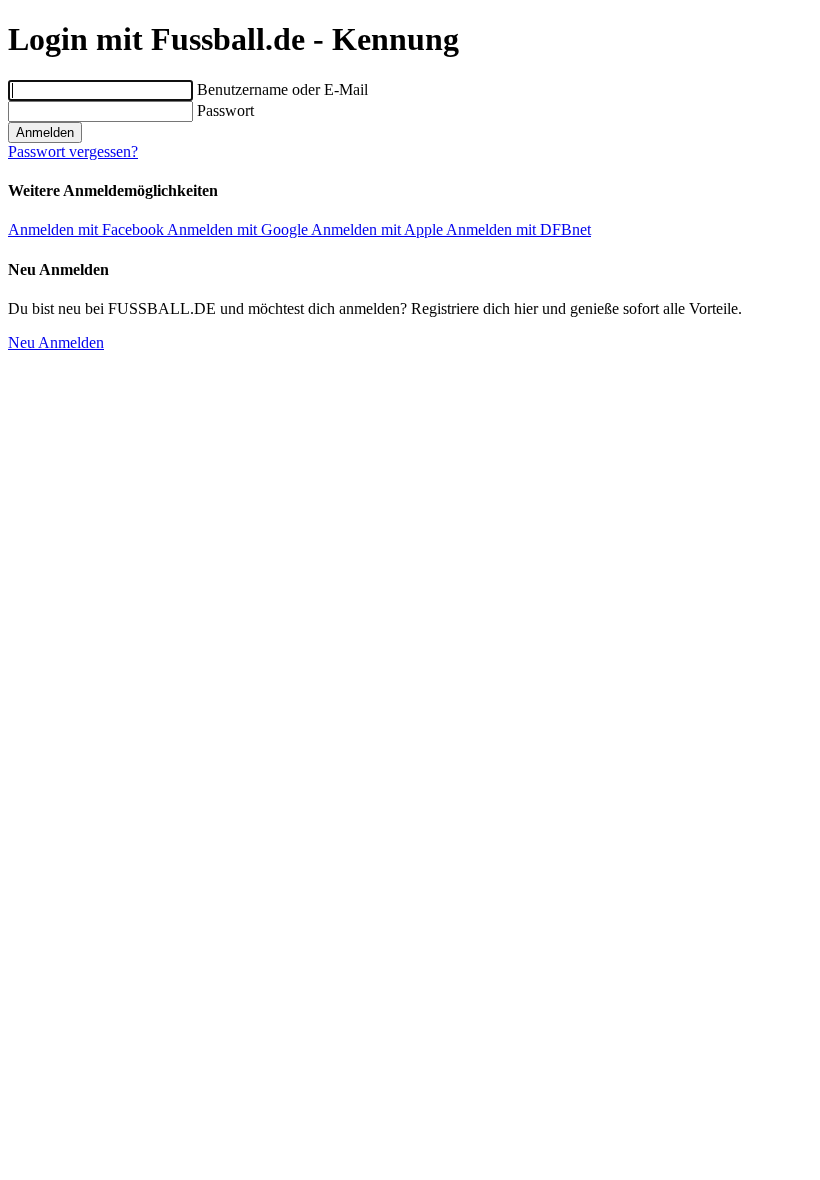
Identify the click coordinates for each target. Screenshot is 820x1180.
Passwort (225, 110)
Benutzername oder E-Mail (282, 89)
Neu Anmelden (56, 342)
